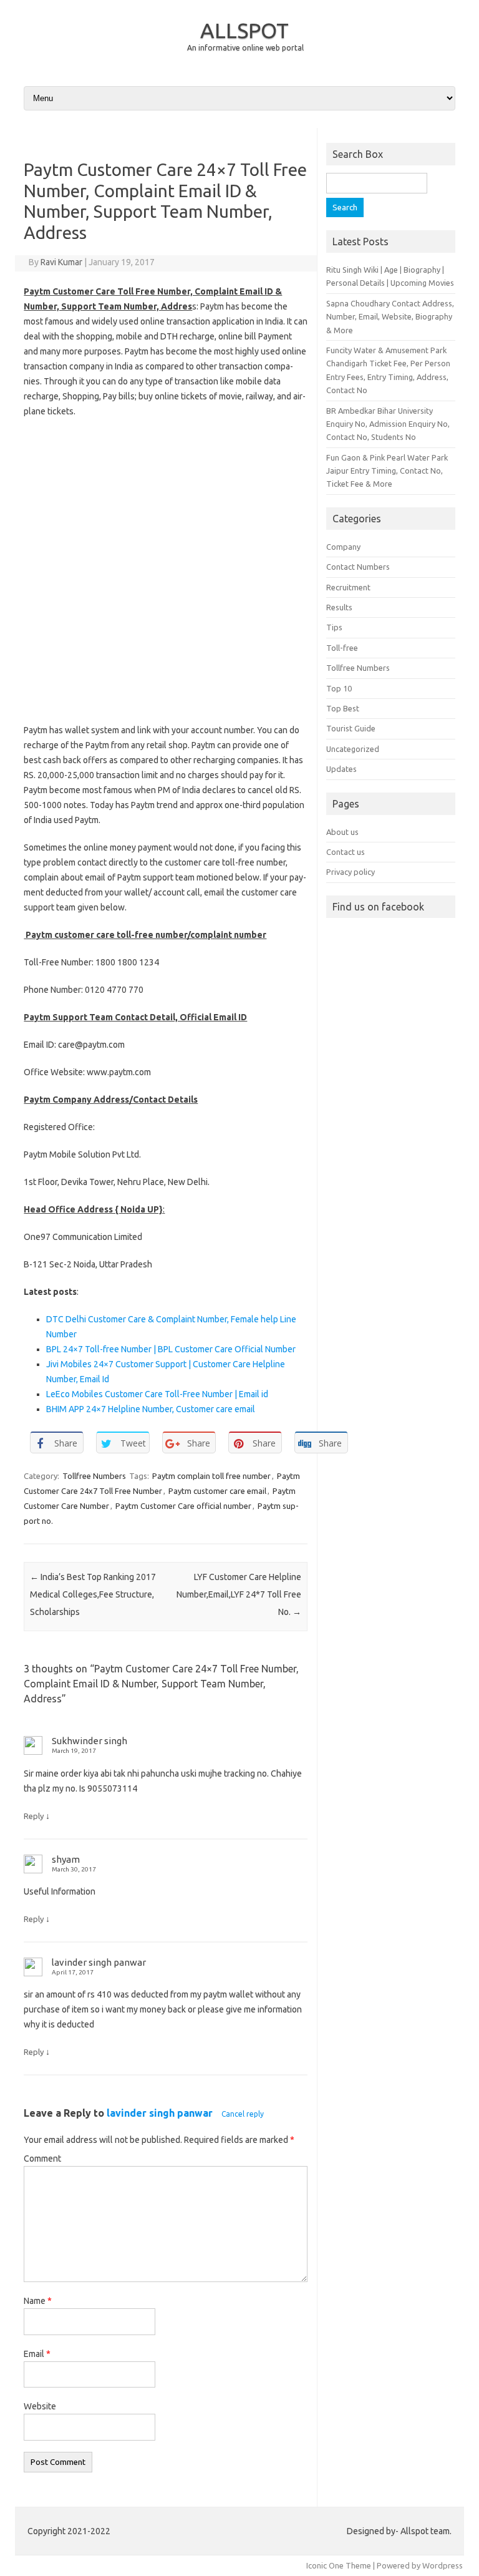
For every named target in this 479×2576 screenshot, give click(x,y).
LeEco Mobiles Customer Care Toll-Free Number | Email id (157, 1394)
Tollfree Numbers (94, 1476)
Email (37, 2354)
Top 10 (339, 688)
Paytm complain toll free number (211, 1476)
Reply (34, 1816)
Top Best (343, 708)
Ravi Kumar (61, 262)
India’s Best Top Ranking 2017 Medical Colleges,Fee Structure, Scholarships (93, 1594)
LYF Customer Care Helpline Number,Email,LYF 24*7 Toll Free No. (239, 1594)
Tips (334, 627)
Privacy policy (351, 872)
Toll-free (342, 648)
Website (40, 2406)
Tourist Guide (351, 728)
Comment (42, 2159)
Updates (341, 769)
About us (342, 832)
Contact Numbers (358, 567)
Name (38, 2301)
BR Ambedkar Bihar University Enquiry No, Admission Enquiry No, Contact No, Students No (388, 424)
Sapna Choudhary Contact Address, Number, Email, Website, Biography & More (390, 317)
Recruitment (348, 587)
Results (339, 607)
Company (343, 547)
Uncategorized (353, 749)
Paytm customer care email (217, 1491)
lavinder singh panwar (160, 2113)
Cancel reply (243, 2114)
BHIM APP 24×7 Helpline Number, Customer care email (151, 1409)
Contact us (346, 852)
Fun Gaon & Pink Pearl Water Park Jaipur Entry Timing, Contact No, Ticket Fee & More (387, 471)
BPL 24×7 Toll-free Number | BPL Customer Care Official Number (171, 1349)
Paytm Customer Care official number (183, 1506)
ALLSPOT (244, 30)
